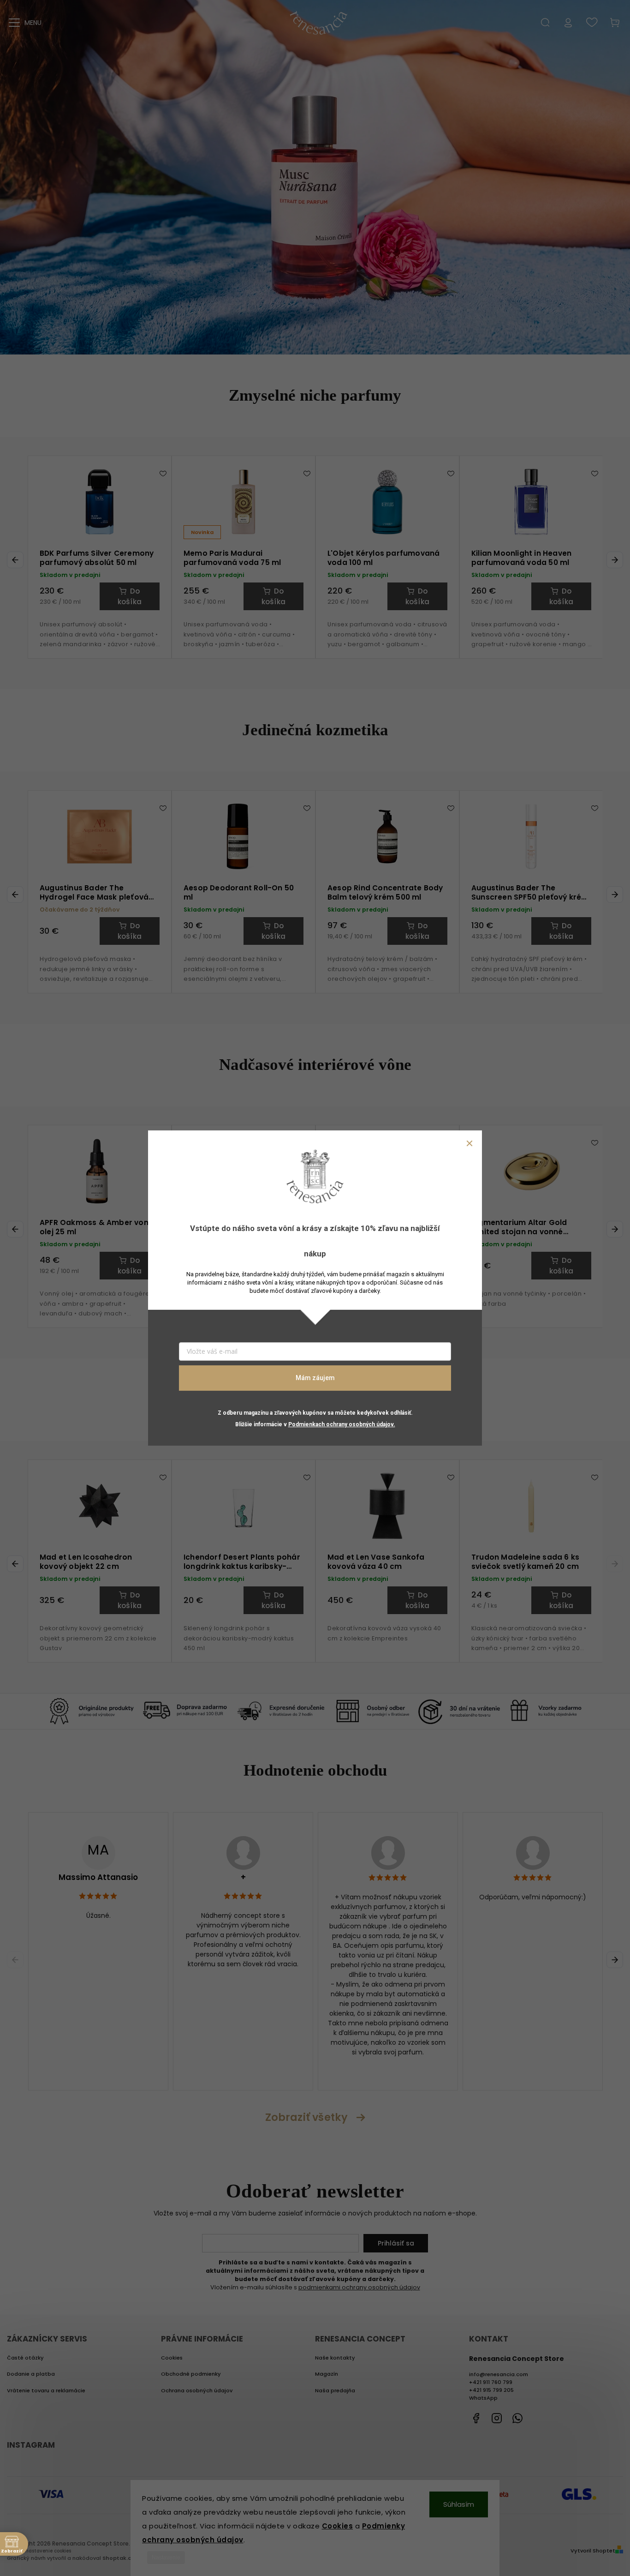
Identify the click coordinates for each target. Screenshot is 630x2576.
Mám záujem (315, 1378)
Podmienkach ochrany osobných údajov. (342, 1424)
